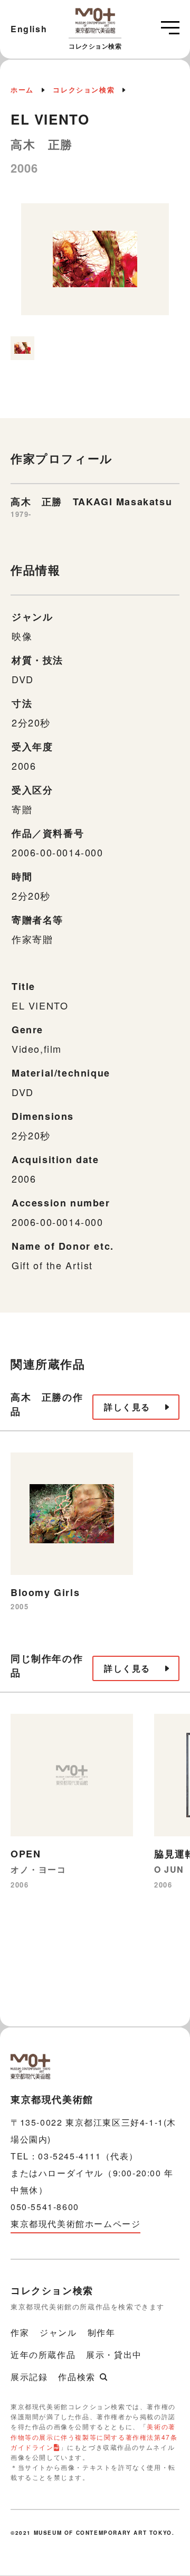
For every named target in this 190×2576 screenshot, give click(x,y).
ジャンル (58, 2332)
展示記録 (29, 2377)
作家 (20, 2332)
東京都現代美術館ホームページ (75, 2224)
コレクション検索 (84, 89)
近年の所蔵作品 (43, 2355)
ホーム (22, 89)
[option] (95, 265)
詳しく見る (127, 1407)
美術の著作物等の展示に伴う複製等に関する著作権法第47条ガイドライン (94, 2436)
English (29, 29)
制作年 (102, 2332)
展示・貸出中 (114, 2355)
